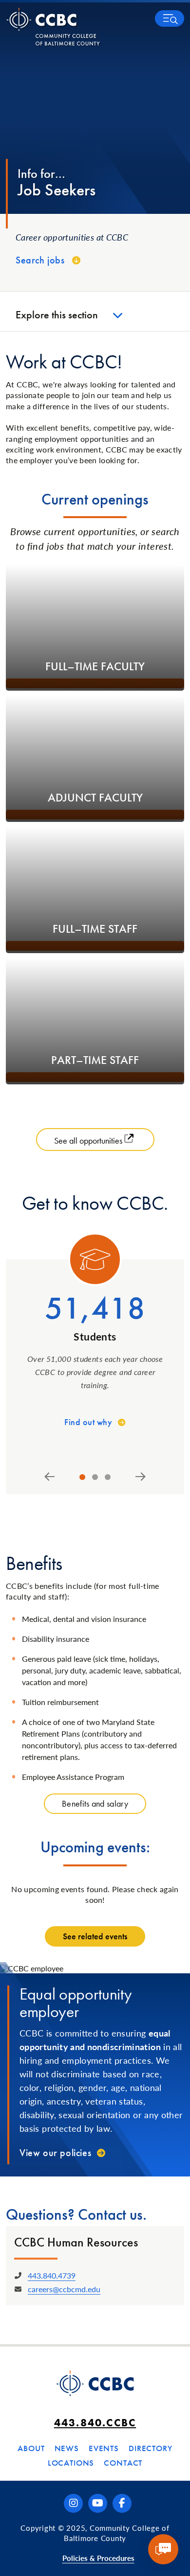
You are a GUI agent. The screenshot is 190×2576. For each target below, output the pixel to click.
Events (104, 2448)
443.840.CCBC (95, 2423)
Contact (123, 2463)
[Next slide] (141, 1477)
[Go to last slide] (49, 1477)
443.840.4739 (52, 2275)
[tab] (82, 1477)
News (67, 2448)
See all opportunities (89, 1140)
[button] (170, 18)
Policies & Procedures (98, 2558)
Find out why (88, 1422)
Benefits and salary (95, 1803)
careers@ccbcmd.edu (64, 2289)
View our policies (55, 2153)
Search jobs (40, 260)
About (31, 2448)
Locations (71, 2463)
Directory (151, 2448)
